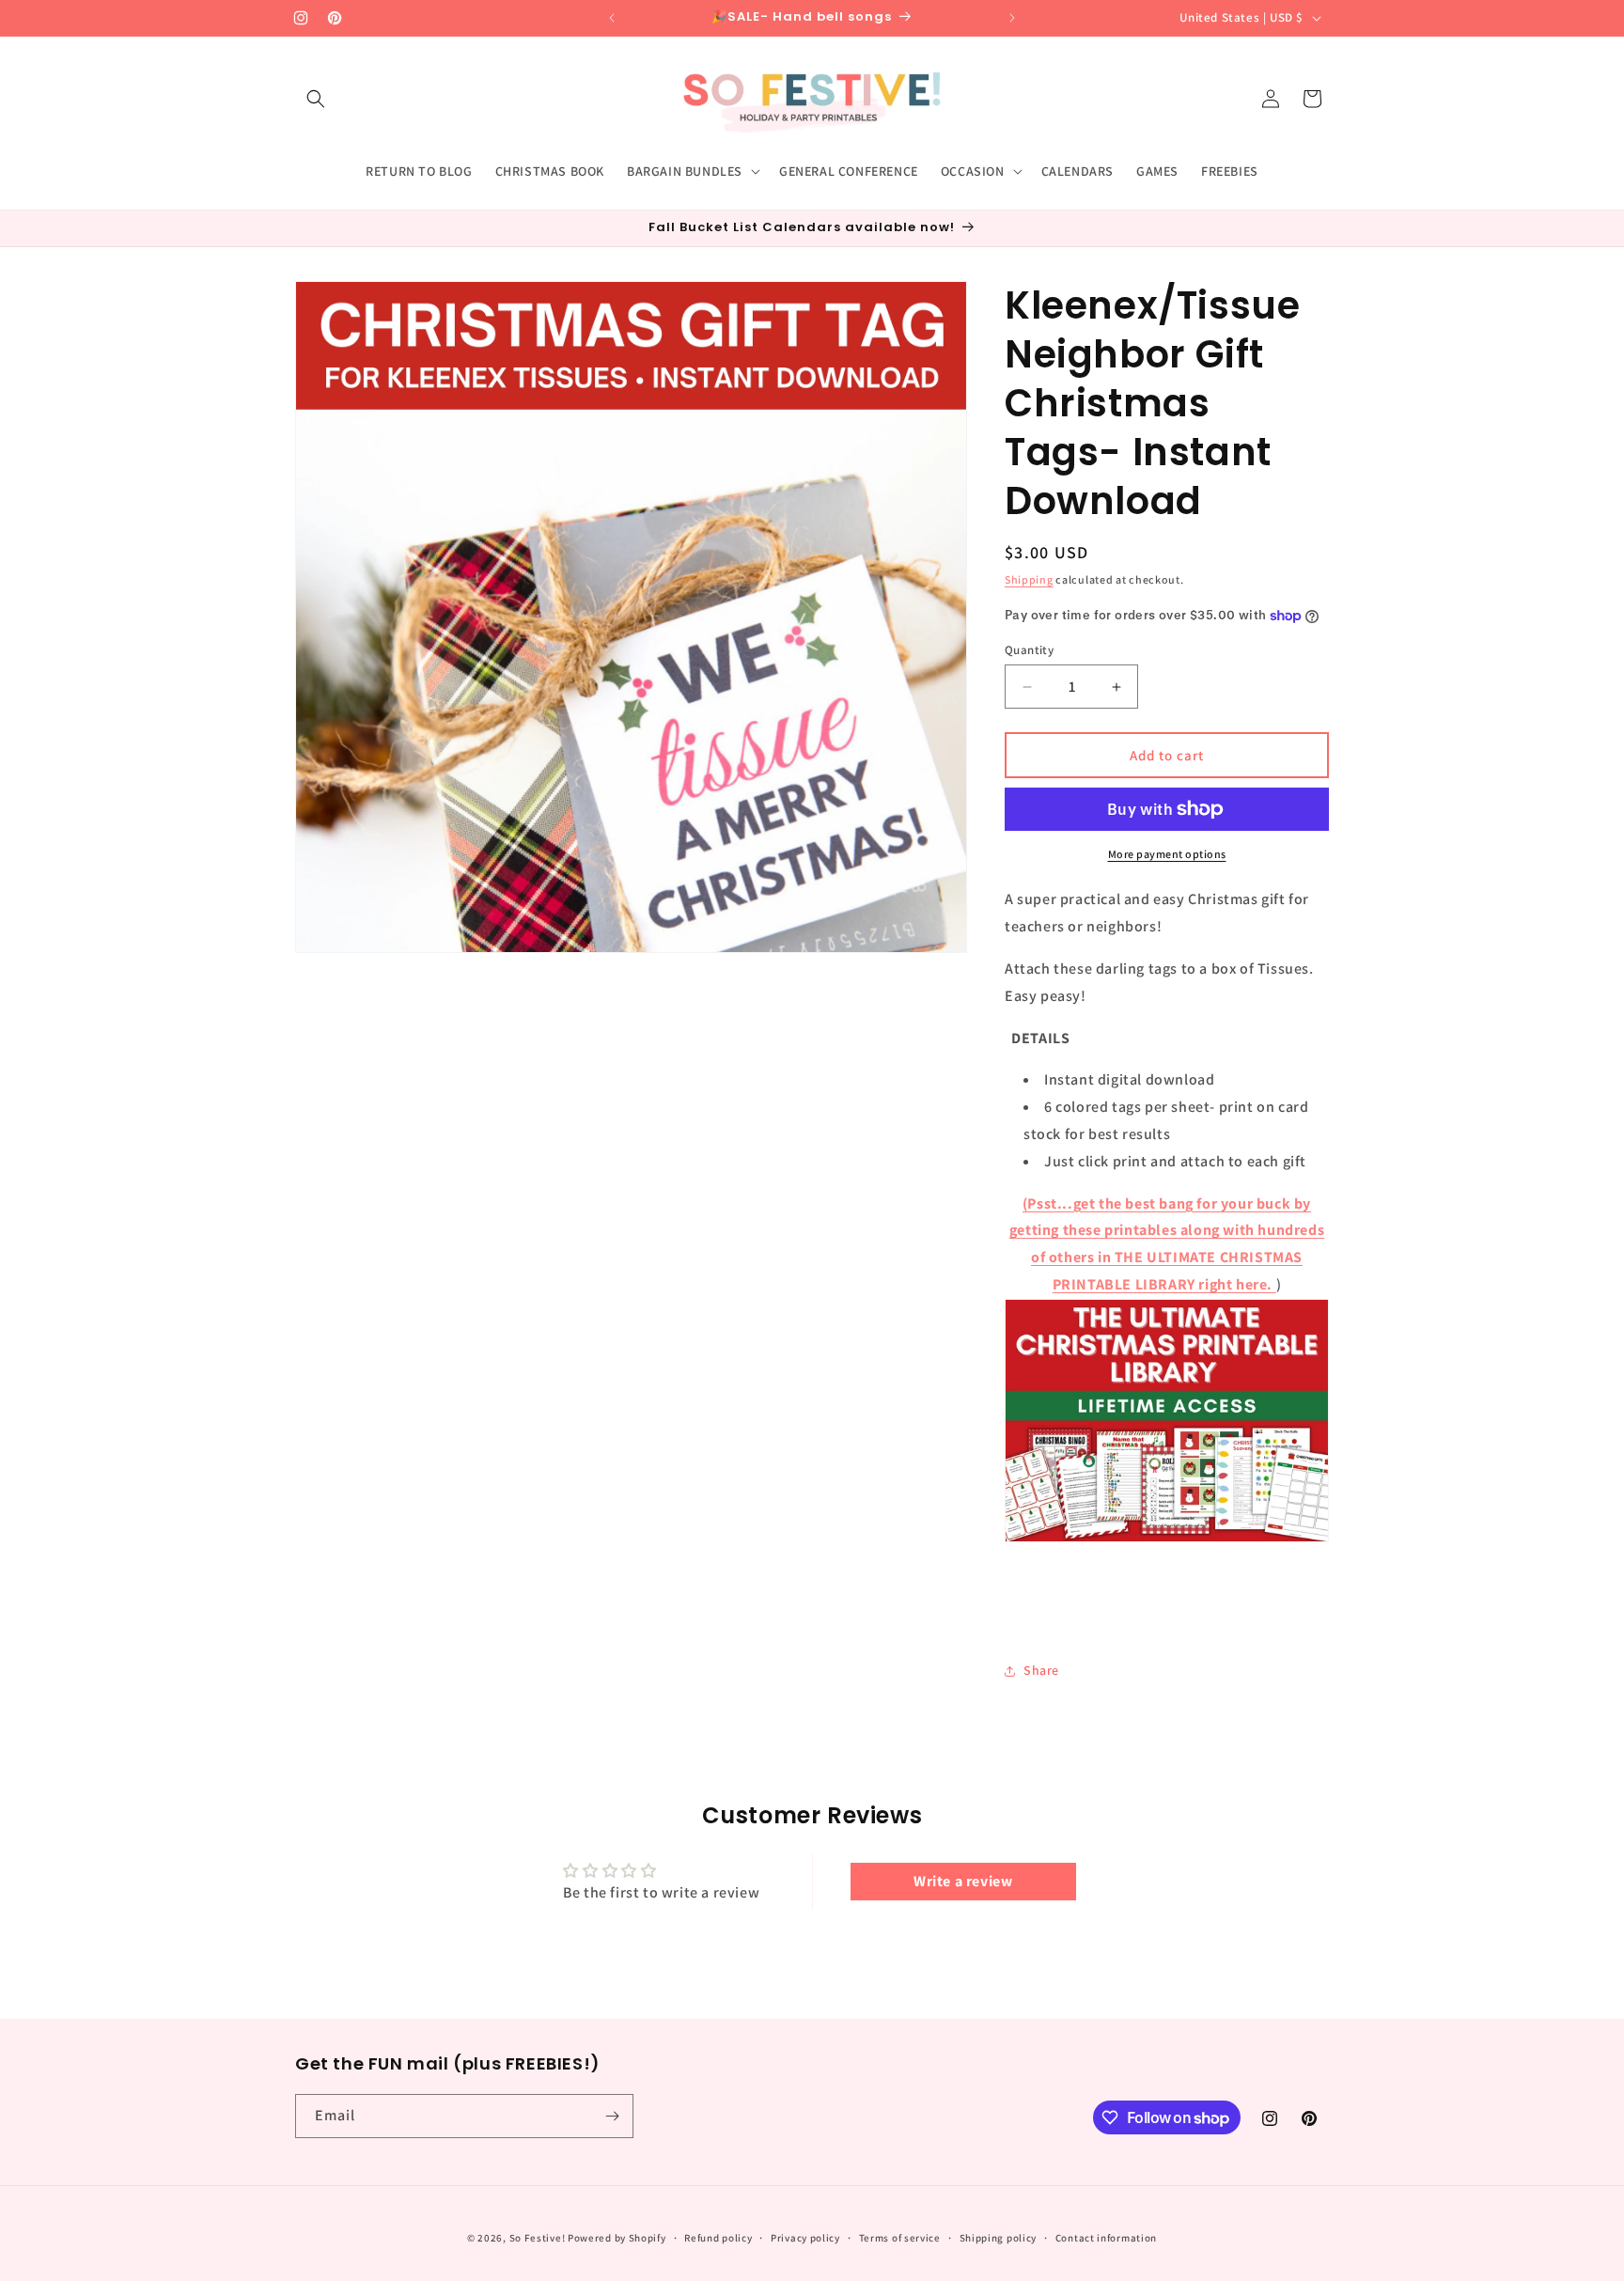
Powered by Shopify (617, 2238)
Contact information (1106, 2238)
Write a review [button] (963, 1881)
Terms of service (900, 2238)
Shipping (1029, 579)
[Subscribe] (612, 2116)
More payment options (1167, 854)
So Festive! (538, 2238)
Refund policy (718, 2238)
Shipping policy (999, 2238)
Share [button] (1041, 1670)
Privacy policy (805, 2238)
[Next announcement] (1012, 18)
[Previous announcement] (612, 18)
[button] (316, 99)
